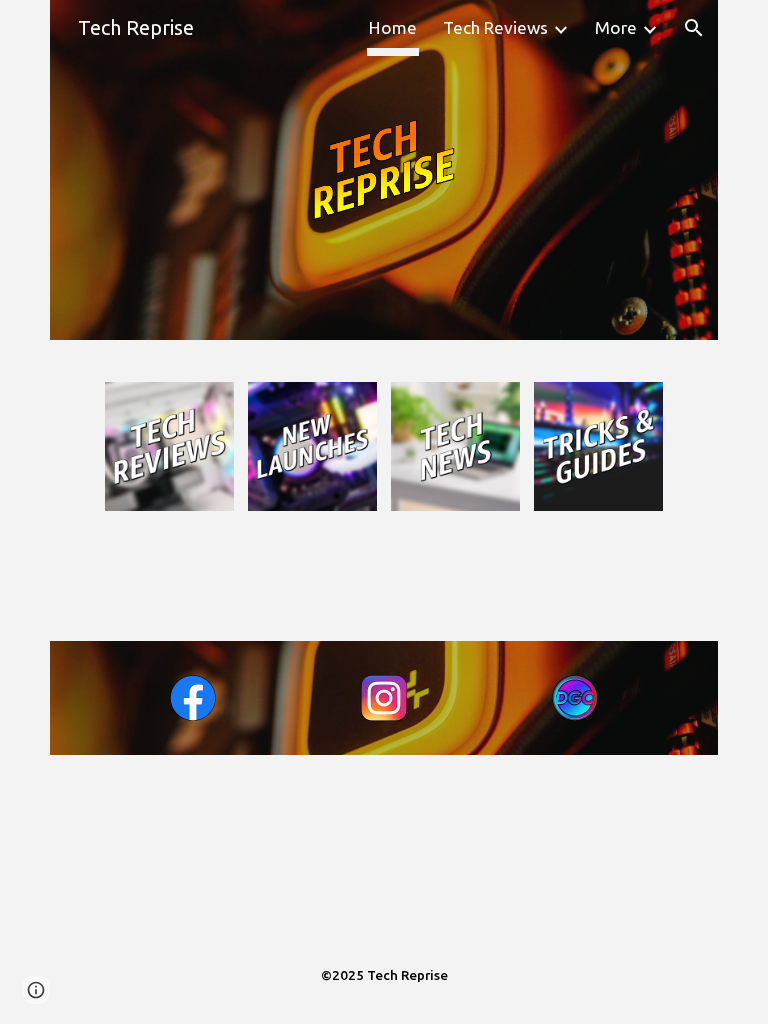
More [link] (616, 27)
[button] (694, 28)
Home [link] (393, 27)
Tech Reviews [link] (495, 27)
